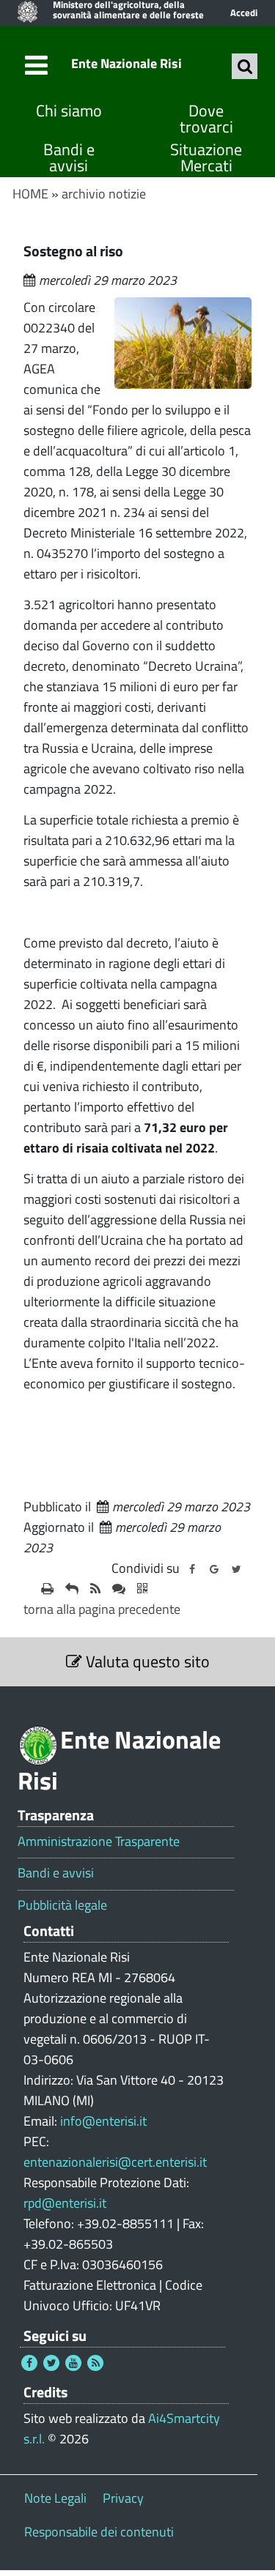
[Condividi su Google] (214, 1569)
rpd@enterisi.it (65, 2203)
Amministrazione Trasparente (99, 1842)
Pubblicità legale (62, 1905)
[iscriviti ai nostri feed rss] (95, 1589)
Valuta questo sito (146, 1661)
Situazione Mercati (206, 158)
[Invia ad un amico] (72, 1589)
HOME (30, 194)
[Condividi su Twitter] (236, 1569)
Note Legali (55, 2498)
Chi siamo (69, 111)
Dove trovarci (206, 119)
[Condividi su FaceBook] (192, 1569)
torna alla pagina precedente (102, 1609)
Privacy (123, 2498)
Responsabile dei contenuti (99, 2532)
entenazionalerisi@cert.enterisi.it (115, 2162)
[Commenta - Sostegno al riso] (119, 1589)
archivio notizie (104, 194)
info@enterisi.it (103, 2121)
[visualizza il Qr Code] (142, 1589)
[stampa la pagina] (47, 1589)
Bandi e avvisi (69, 158)
